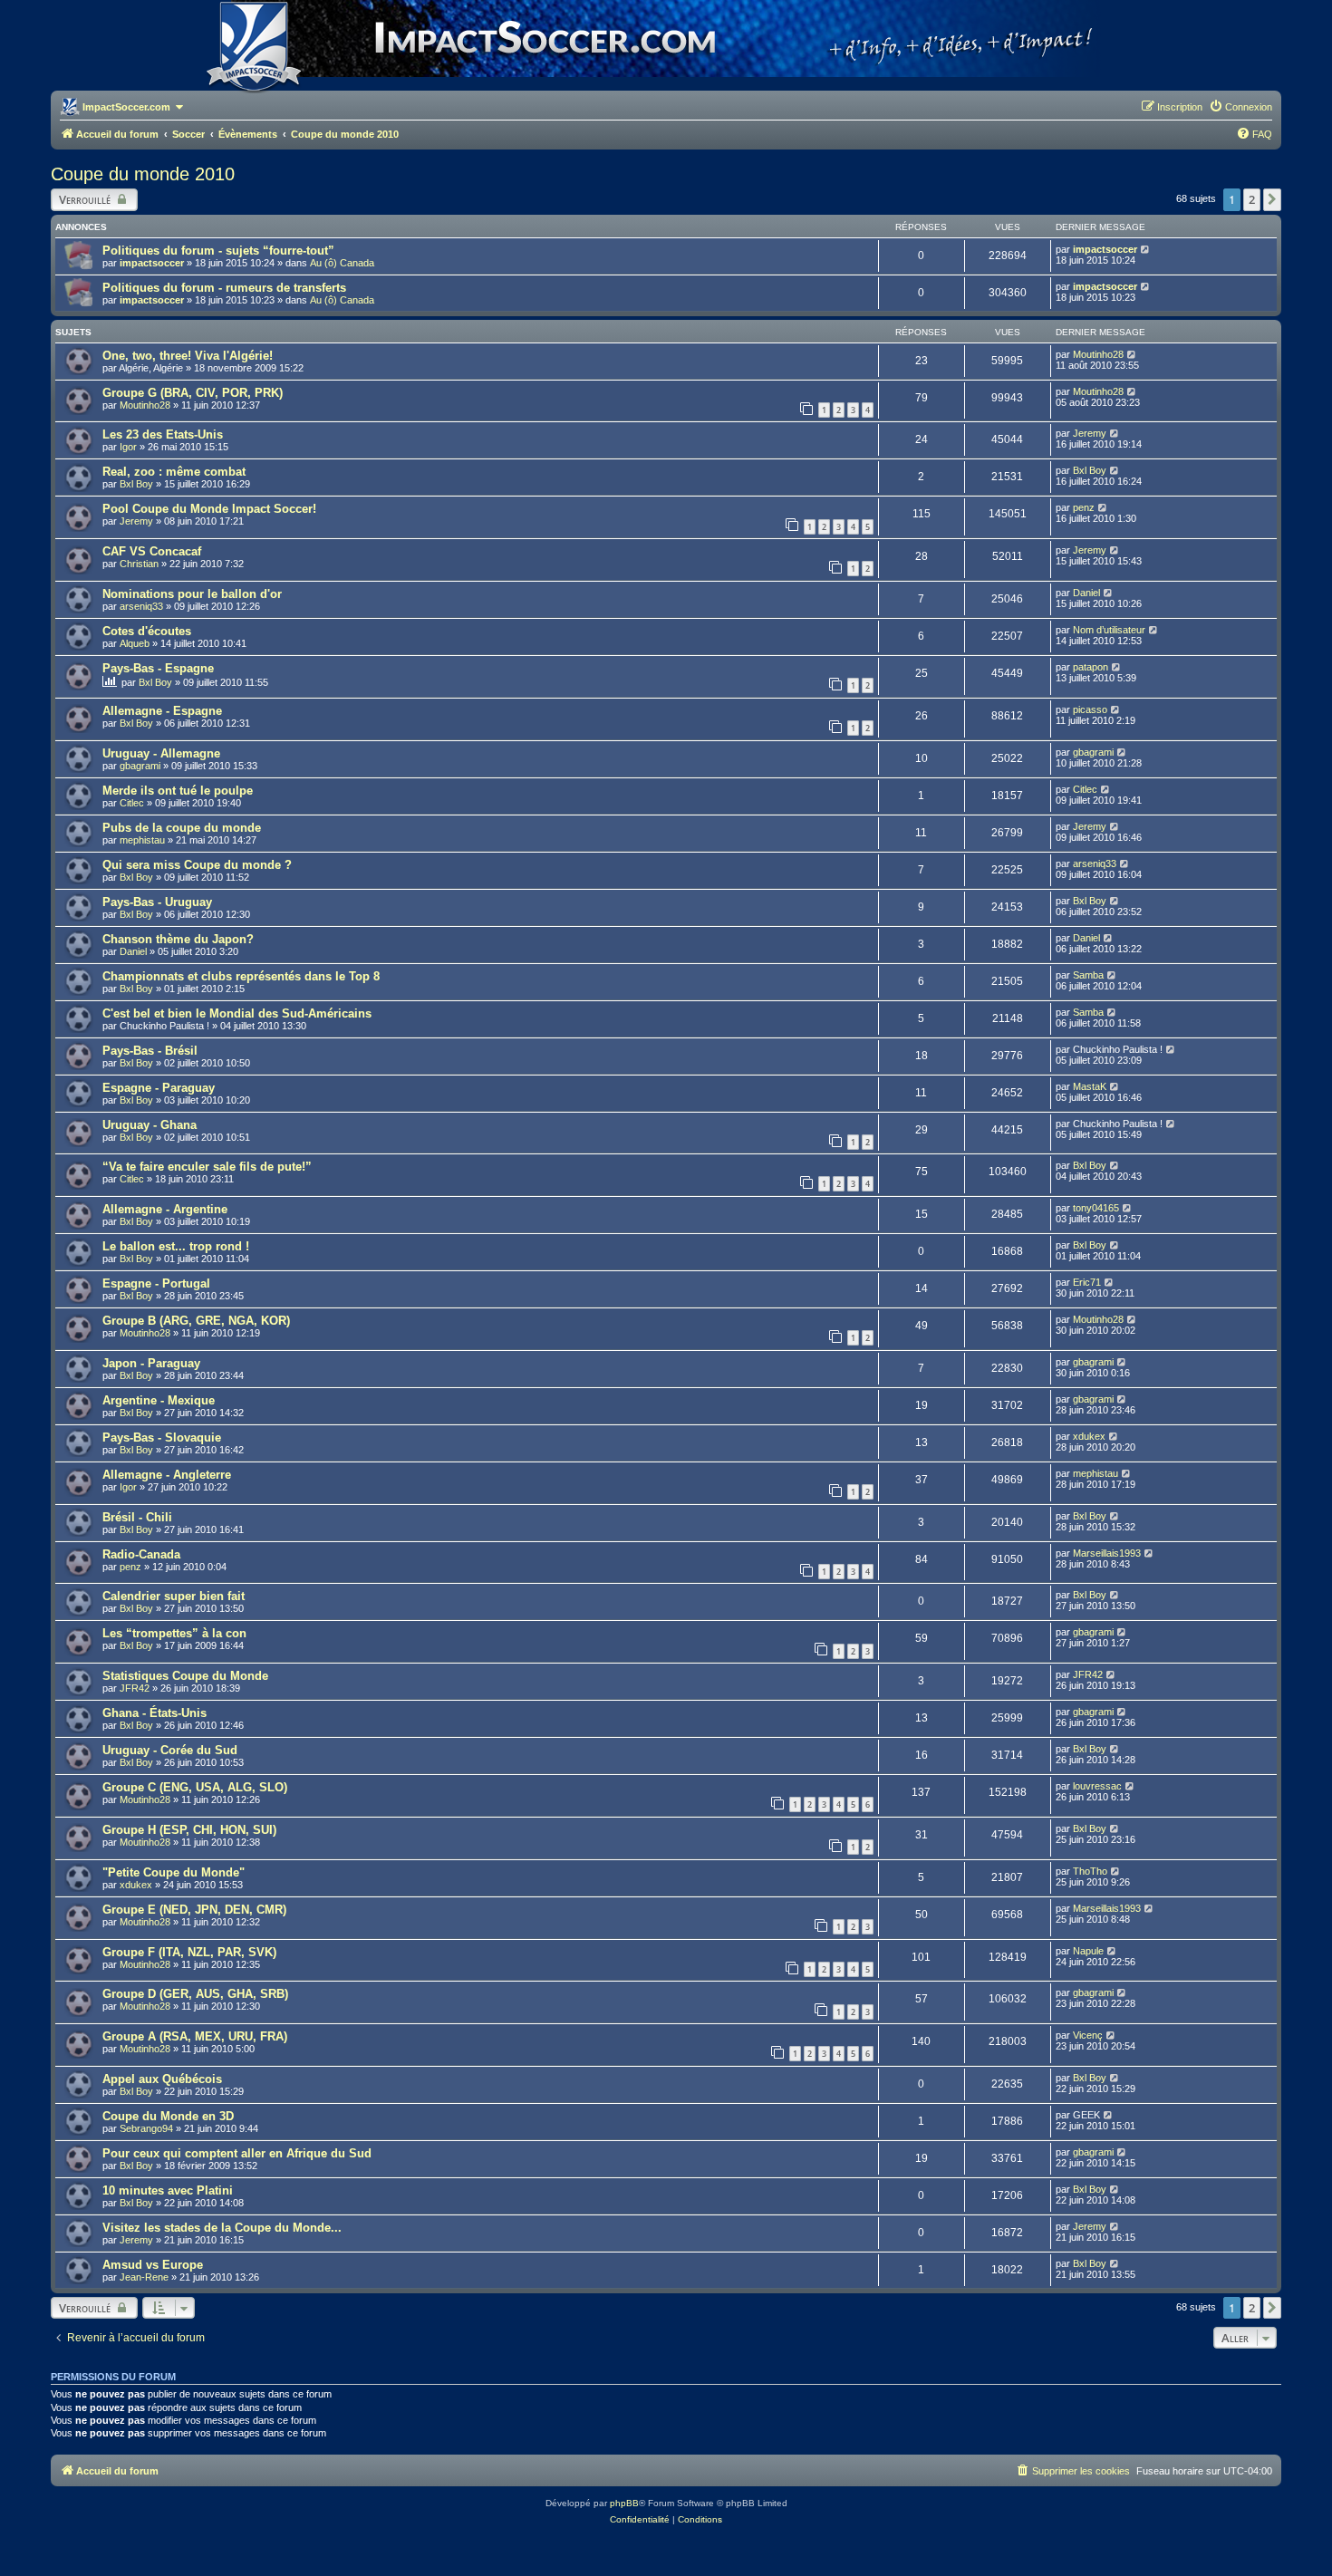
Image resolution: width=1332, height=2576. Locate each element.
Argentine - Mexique (159, 1400)
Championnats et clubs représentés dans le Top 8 (241, 976)
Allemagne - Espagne (162, 711)
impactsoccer (152, 263)
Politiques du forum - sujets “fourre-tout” (218, 251)
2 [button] (1252, 199)
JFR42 (135, 1688)
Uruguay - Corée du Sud (170, 1750)
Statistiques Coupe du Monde (185, 1676)
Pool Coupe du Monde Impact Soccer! (209, 509)
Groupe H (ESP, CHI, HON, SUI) (189, 1830)
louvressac (1097, 1786)
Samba (1088, 975)
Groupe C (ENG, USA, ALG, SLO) (195, 1787)
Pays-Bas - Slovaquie (162, 1438)
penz (1084, 507)
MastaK (1090, 1086)
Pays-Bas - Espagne (158, 668)
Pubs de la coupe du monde (182, 828)
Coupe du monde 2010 (143, 174)
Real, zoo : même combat (174, 472)
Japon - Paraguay (151, 1363)
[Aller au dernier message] (1146, 249)
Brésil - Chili (137, 1517)
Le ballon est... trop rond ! (176, 1246)
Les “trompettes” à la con (174, 1633)
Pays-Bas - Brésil (150, 1051)
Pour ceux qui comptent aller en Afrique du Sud (237, 2153)
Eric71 (1087, 1282)
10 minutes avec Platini (168, 2190)
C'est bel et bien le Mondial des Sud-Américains (237, 1013)
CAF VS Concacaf (152, 551)
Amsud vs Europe (153, 2265)
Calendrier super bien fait (174, 1596)
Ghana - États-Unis (154, 1713)
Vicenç (1088, 2035)
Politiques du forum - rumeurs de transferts (224, 288)
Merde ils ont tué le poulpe (178, 791)
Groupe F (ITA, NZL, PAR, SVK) (189, 1952)
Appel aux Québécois (162, 2079)
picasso (1090, 709)
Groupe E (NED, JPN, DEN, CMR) (194, 1910)
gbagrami (140, 766)
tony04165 (1096, 1208)
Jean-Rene (144, 2277)
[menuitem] (1240, 107)
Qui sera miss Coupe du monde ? (197, 865)
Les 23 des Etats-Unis (163, 434)
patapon (1091, 667)
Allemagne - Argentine (165, 1209)
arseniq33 (141, 606)
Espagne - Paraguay (159, 1088)
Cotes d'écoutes (147, 631)
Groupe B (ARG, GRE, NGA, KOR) (196, 1321)
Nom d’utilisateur (1109, 630)
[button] (1272, 199)
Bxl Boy (136, 484)
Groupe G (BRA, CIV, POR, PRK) (193, 393)
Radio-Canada (141, 1554)
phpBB (624, 2503)
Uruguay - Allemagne (161, 753)
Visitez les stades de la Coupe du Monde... (222, 2228)
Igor (128, 447)
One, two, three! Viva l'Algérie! (188, 356)
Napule (1088, 1951)
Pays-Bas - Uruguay (157, 902)
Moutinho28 (1098, 354)
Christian (139, 564)
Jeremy (1090, 433)
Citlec (132, 803)
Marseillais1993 (1107, 1553)
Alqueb (135, 643)
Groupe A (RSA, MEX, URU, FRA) (195, 2036)
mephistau (142, 840)
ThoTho (1090, 1871)
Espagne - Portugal (156, 1283)
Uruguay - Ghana (150, 1125)
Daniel (1086, 593)
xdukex (1089, 1436)
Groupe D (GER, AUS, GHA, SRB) (195, 1994)
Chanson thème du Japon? (178, 939)
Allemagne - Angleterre (167, 1475)
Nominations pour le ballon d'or (192, 594)
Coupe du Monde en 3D (168, 2116)
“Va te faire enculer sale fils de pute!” (207, 1167)
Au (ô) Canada (342, 263)
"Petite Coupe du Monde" (174, 1872)
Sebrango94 (146, 2128)
